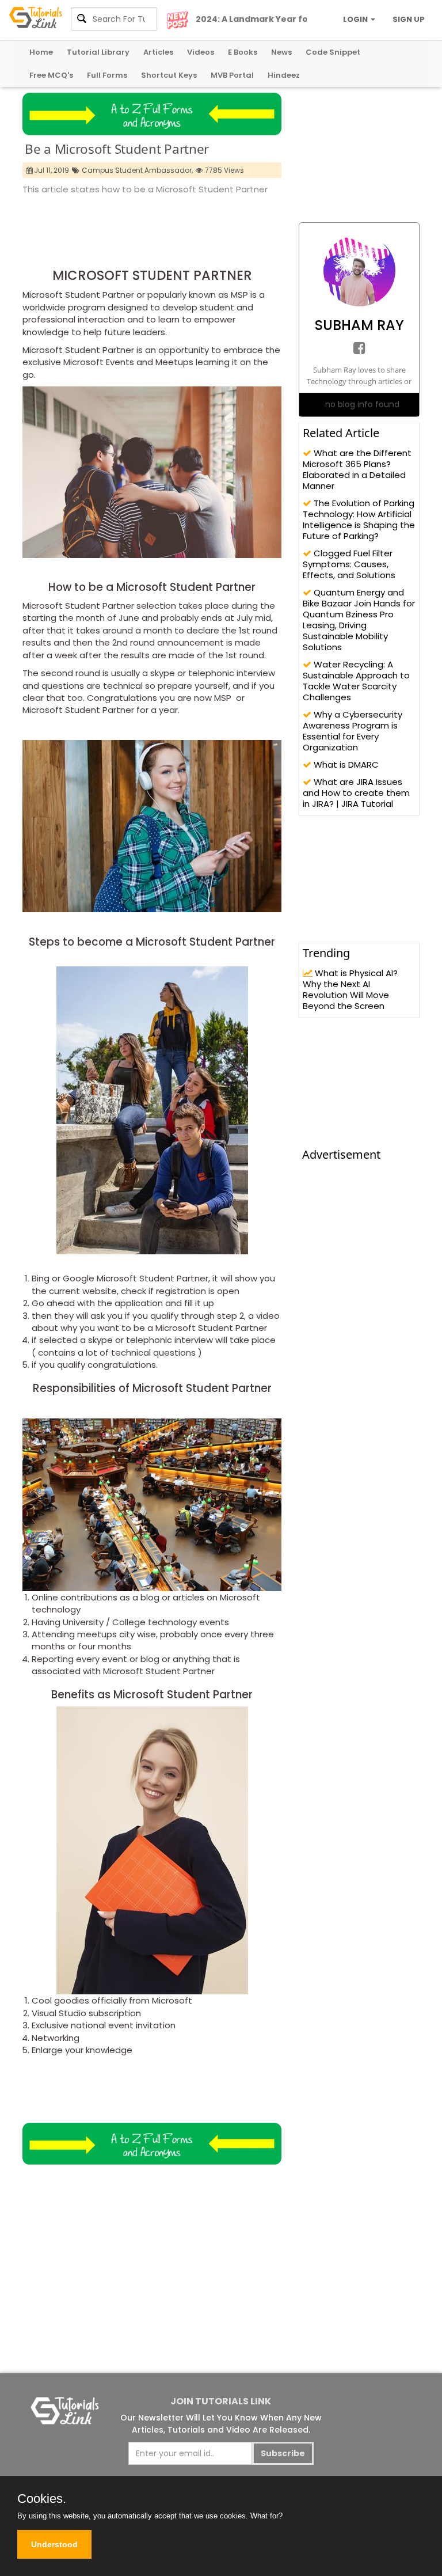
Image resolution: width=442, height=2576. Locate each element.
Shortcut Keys (169, 75)
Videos (201, 52)
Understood (54, 2544)
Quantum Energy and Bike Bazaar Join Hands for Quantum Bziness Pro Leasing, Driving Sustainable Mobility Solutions (359, 620)
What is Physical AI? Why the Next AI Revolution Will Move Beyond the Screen (350, 989)
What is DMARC (345, 765)
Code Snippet (333, 52)
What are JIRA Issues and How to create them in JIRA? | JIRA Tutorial (356, 793)
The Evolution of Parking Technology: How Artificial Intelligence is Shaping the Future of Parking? (359, 519)
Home (41, 52)
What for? (266, 2516)
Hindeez (284, 75)
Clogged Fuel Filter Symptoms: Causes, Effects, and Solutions (349, 564)
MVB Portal (232, 75)
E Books (243, 52)
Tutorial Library (98, 52)
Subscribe (283, 2453)
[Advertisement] (232, 228)
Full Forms (107, 75)
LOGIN (356, 19)
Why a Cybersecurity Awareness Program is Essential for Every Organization (353, 731)
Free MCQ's (51, 75)
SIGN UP (409, 19)
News (281, 52)
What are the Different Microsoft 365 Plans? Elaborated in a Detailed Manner (357, 469)
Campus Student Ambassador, (137, 170)
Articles (158, 52)
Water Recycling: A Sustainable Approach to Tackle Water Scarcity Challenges (356, 681)
